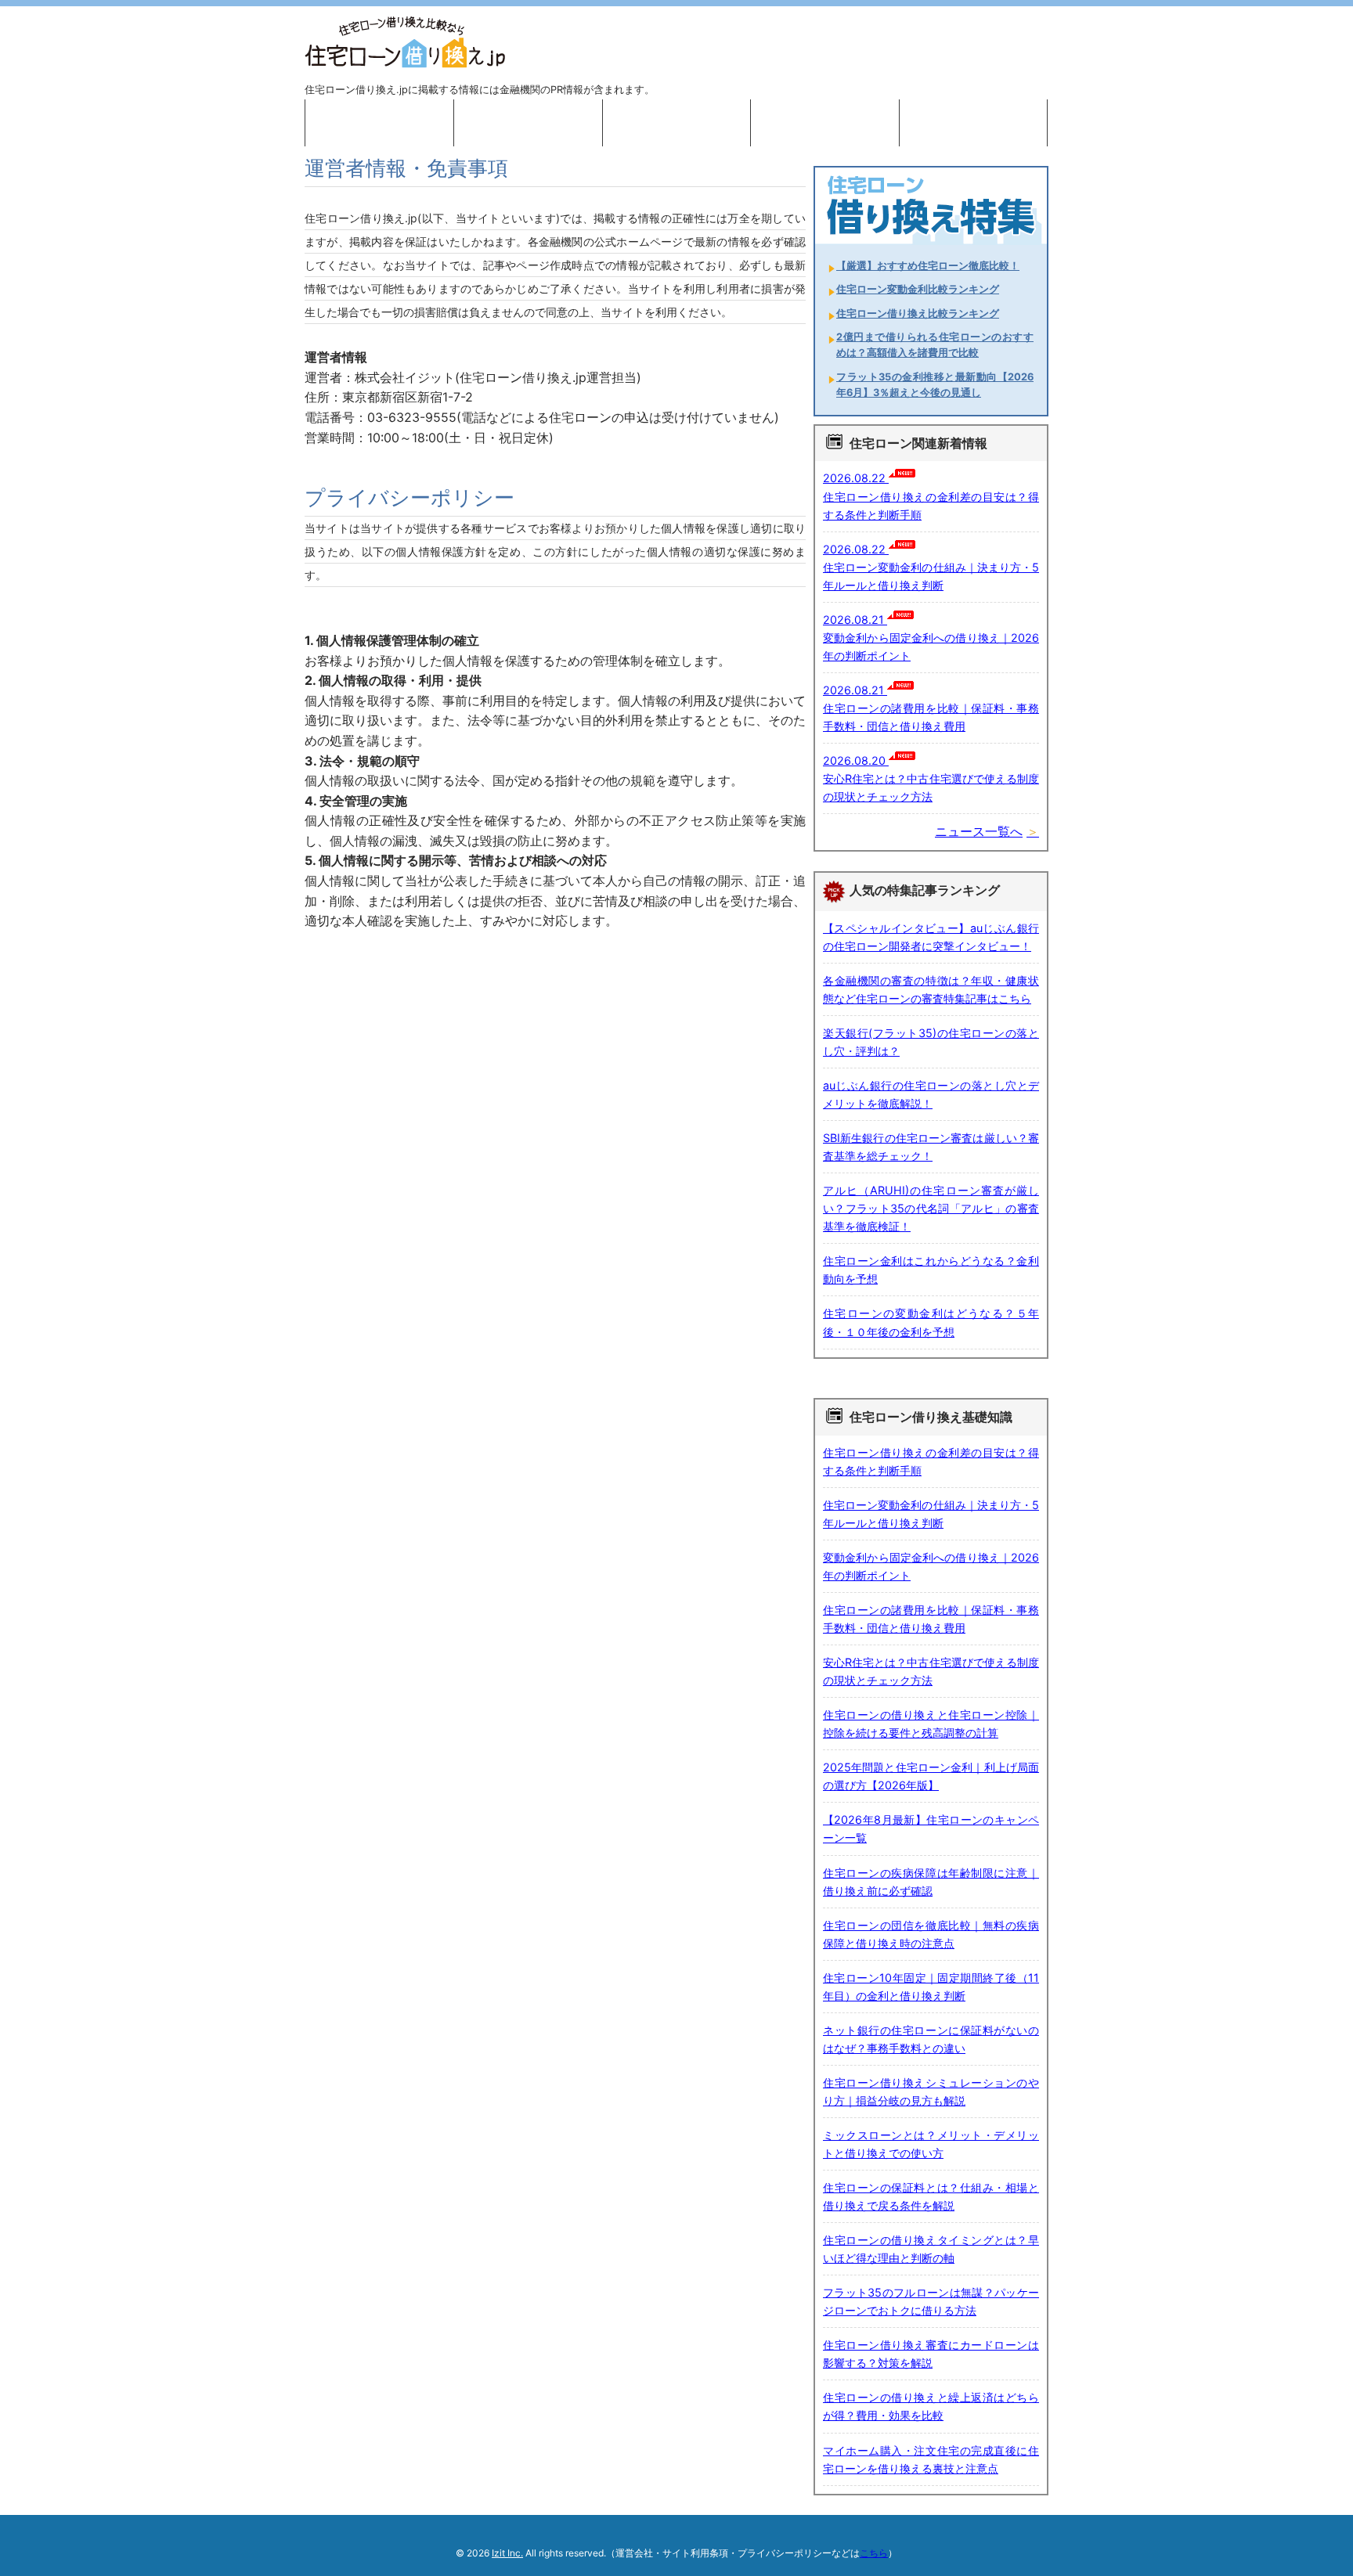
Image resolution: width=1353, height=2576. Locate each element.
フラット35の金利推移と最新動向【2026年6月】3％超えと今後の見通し (935, 385)
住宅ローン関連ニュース (825, 123)
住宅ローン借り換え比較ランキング (918, 313)
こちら (874, 2553)
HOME (379, 123)
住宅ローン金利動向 (973, 123)
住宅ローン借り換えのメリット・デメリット (528, 123)
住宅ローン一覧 (676, 123)
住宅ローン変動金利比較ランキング (918, 289)
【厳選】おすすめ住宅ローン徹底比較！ (928, 266)
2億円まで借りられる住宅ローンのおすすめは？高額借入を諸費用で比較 (935, 345)
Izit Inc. (507, 2553)
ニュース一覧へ (979, 831)
